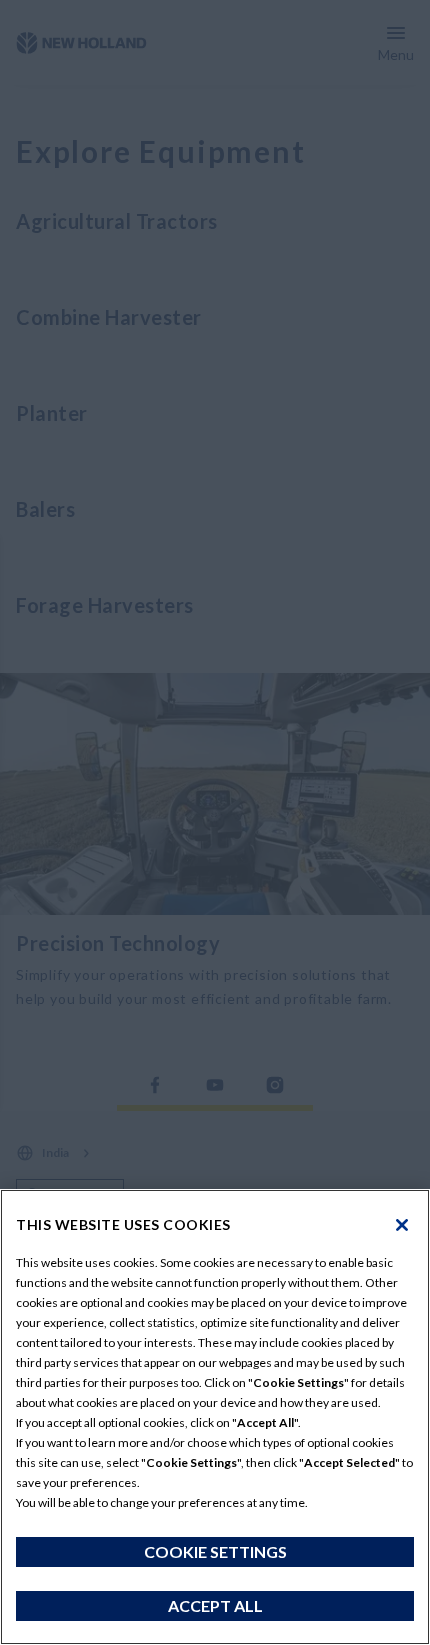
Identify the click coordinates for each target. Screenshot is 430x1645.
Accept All (215, 1605)
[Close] (402, 1225)
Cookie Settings (215, 1551)
